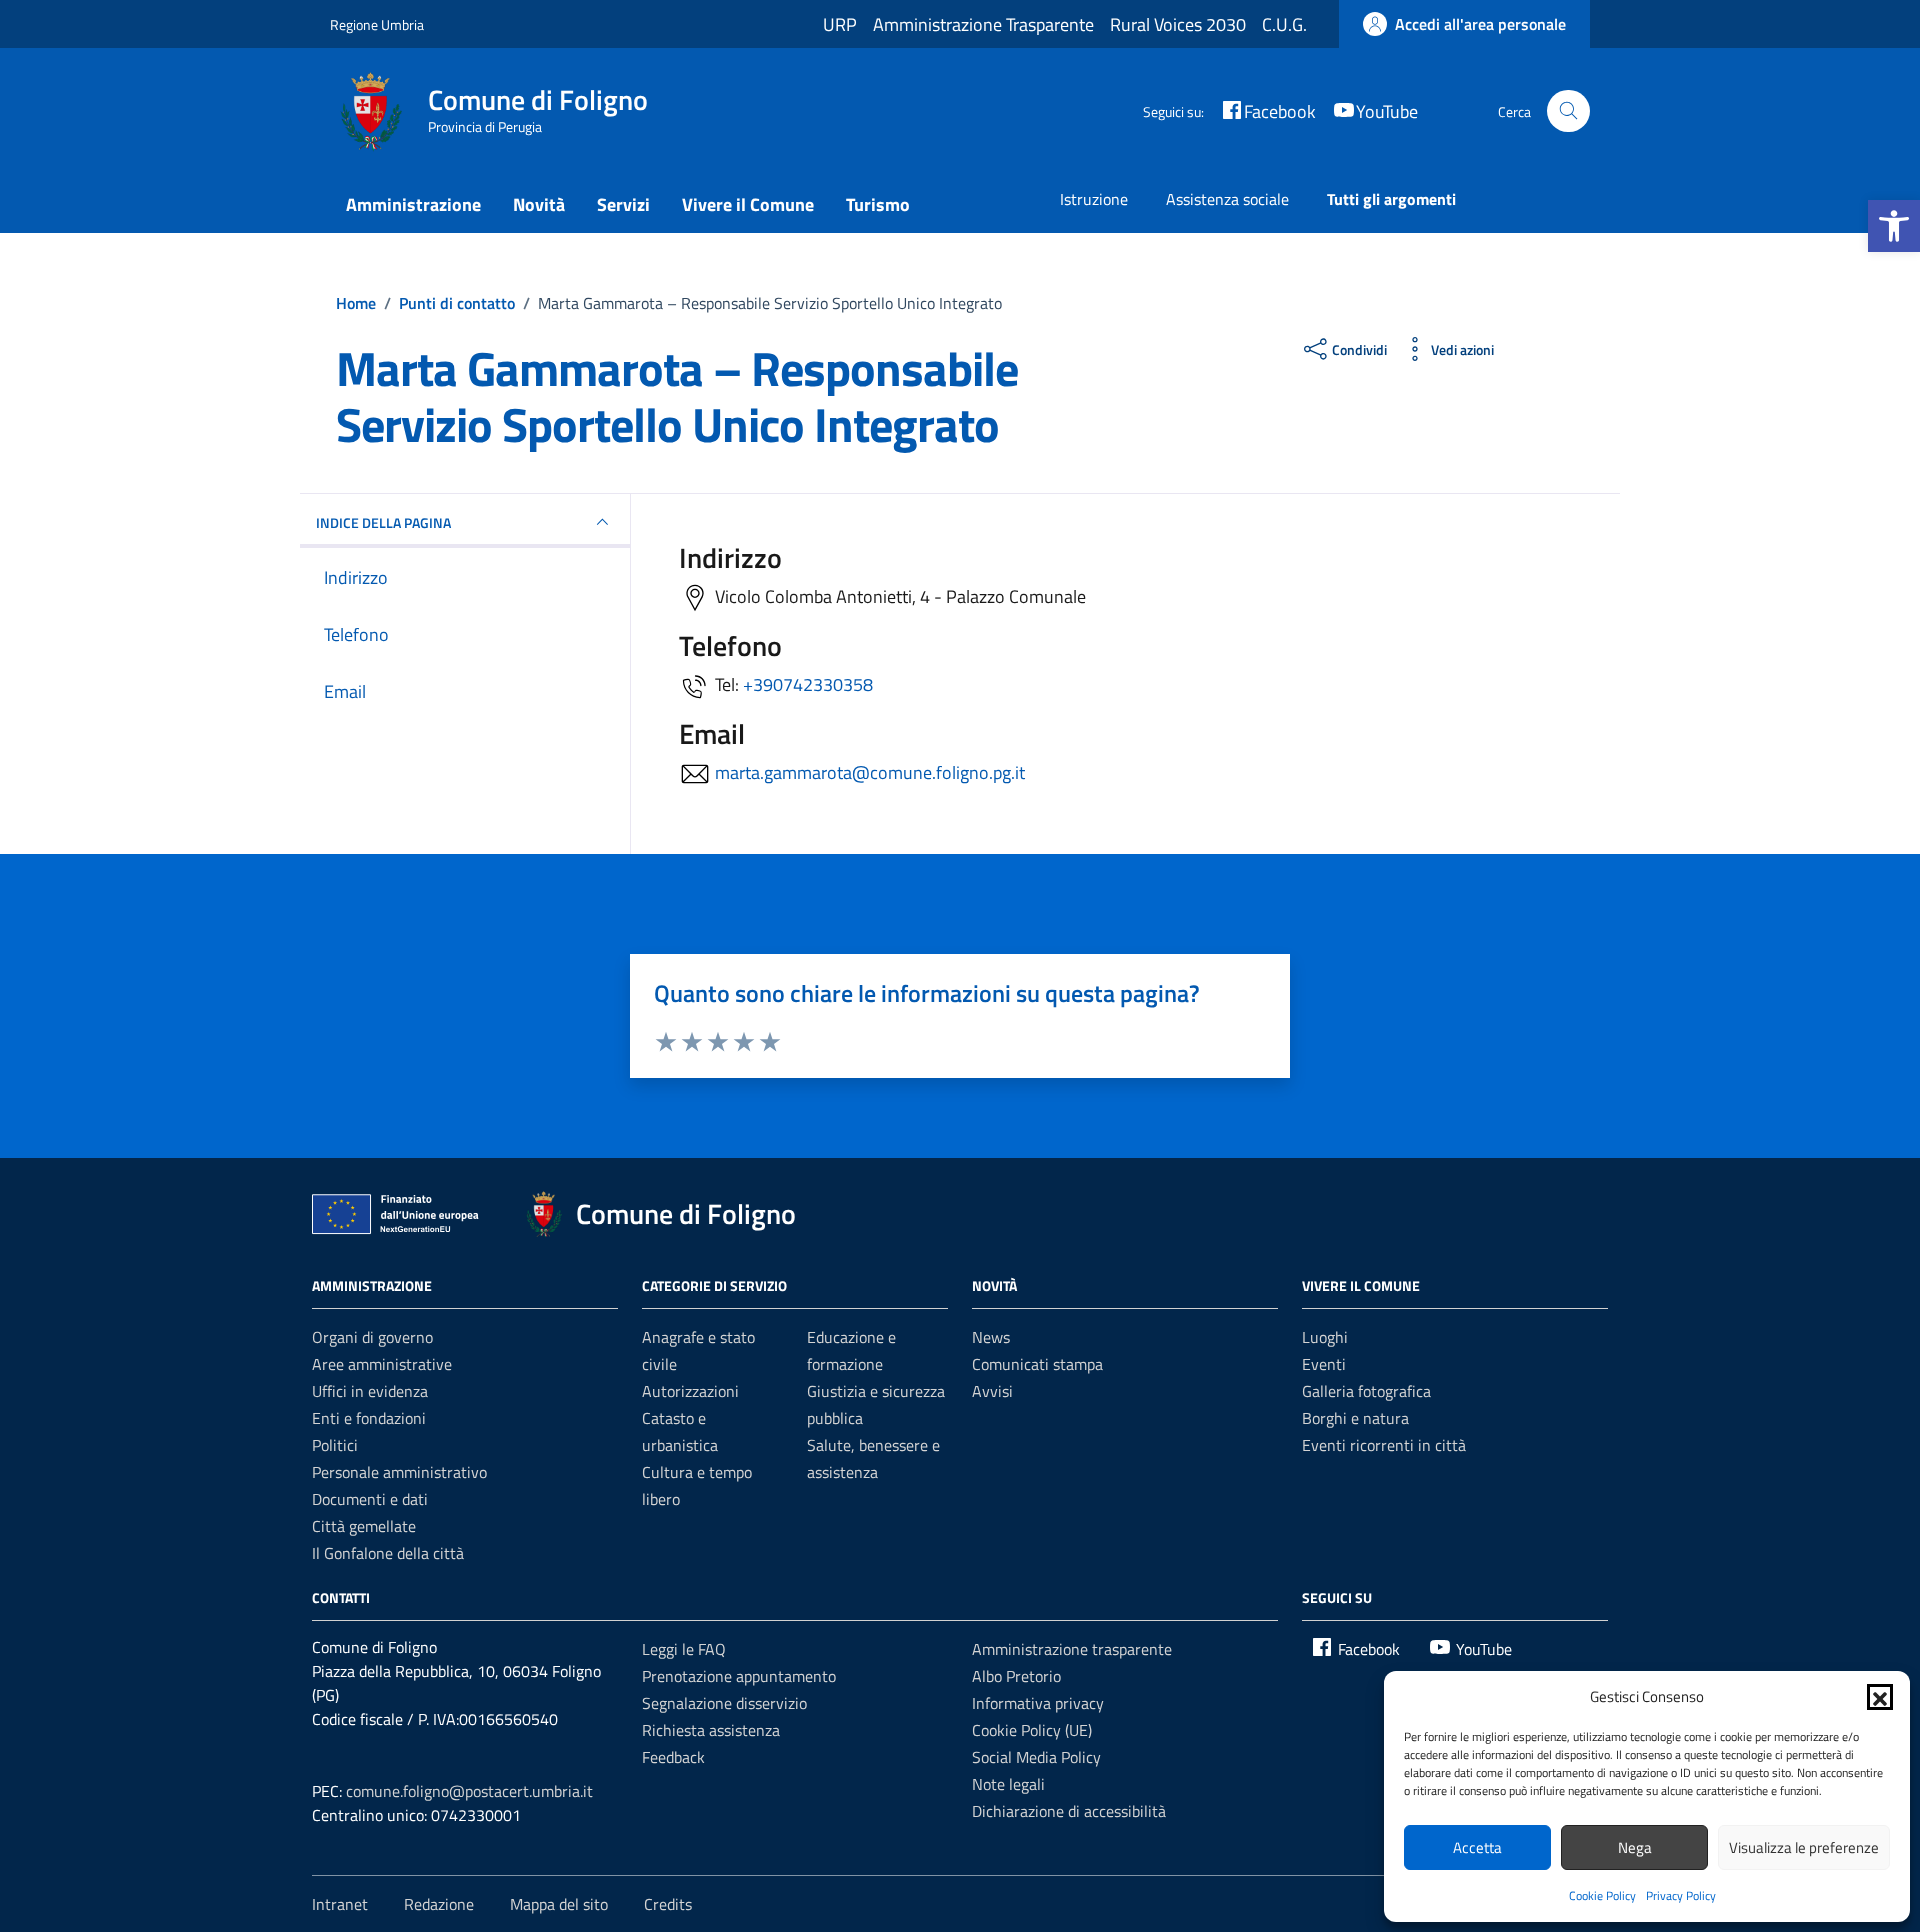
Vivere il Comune (748, 204)
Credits (668, 1904)
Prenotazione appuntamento (739, 1676)
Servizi (623, 204)
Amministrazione (413, 204)
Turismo (878, 204)
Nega (1635, 1847)
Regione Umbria (377, 24)
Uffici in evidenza (370, 1391)
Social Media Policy (1036, 1757)
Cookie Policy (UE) (1032, 1730)
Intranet (340, 1904)
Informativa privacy (1038, 1703)
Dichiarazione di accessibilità (1069, 1811)
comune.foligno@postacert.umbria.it (469, 1791)
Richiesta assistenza (711, 1730)
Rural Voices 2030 (1178, 24)
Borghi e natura (1355, 1418)
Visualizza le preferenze (1804, 1847)
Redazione (439, 1904)
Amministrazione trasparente (1072, 1649)
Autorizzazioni (690, 1391)
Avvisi (992, 1391)
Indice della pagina (383, 522)
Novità (539, 204)
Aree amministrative (382, 1364)
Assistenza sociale (1227, 199)
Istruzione (1094, 199)
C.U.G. (1284, 24)
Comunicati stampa (1037, 1364)
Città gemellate (364, 1526)
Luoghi (1325, 1337)
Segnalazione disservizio (724, 1703)
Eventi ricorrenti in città (1384, 1445)
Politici (335, 1445)
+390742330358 (808, 684)
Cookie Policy (1602, 1895)
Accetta (1477, 1847)
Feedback (673, 1757)
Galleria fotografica (1366, 1391)
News (991, 1337)
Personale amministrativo (399, 1472)
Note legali (1008, 1784)
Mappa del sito (559, 1904)
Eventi (1324, 1364)
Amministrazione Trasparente (983, 24)
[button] (1894, 226)
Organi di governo (372, 1337)
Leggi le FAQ (684, 1649)
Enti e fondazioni (369, 1418)
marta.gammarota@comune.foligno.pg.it (870, 772)
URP (840, 24)
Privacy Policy (1681, 1895)
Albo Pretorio (1016, 1676)
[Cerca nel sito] (1568, 111)
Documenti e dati (370, 1499)
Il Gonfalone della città (388, 1553)
